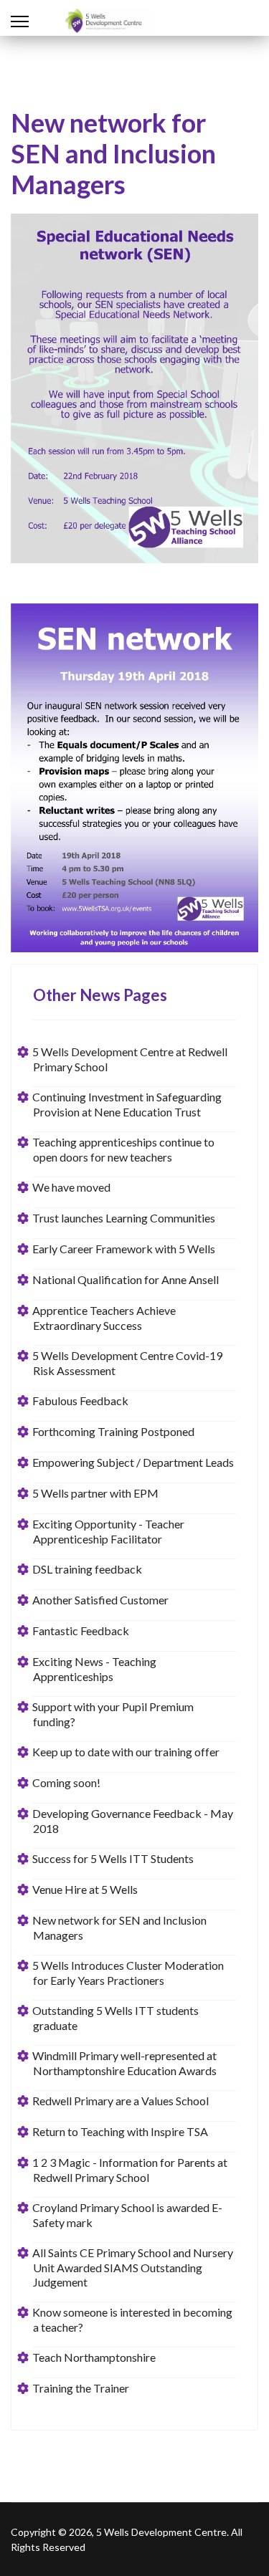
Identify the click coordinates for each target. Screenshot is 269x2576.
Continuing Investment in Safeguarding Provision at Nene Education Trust (127, 1104)
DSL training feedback (88, 1569)
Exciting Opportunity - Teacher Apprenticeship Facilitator (109, 1531)
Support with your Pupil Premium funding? (113, 1714)
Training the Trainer (81, 2388)
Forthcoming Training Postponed (114, 1431)
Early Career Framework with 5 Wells (124, 1249)
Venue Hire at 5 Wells (85, 1889)
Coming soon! (67, 1782)
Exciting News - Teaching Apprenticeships (95, 1669)
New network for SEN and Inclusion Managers (120, 1928)
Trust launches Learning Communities (124, 1218)
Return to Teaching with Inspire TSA (121, 2131)
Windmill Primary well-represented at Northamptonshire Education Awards (125, 2063)
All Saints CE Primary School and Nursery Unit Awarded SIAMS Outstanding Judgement (133, 2267)
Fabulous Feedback (81, 1400)
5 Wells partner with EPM (96, 1493)
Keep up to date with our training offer (126, 1752)
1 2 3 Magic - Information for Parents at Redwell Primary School (130, 2170)
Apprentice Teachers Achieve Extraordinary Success (104, 1318)
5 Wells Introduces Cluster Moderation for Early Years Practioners (128, 1973)
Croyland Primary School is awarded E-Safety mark (128, 2215)
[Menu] (20, 21)
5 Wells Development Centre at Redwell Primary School (130, 1059)
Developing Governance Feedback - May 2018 (133, 1821)
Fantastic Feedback (81, 1631)
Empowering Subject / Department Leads (133, 1462)
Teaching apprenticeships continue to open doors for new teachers (124, 1149)
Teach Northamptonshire (94, 2357)
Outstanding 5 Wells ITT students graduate (116, 2018)
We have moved (72, 1187)
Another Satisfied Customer (101, 1600)
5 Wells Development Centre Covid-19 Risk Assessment (128, 1363)
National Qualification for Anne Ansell (126, 1279)
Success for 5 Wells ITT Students (113, 1858)
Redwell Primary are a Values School (121, 2101)
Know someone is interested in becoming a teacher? (133, 2319)
